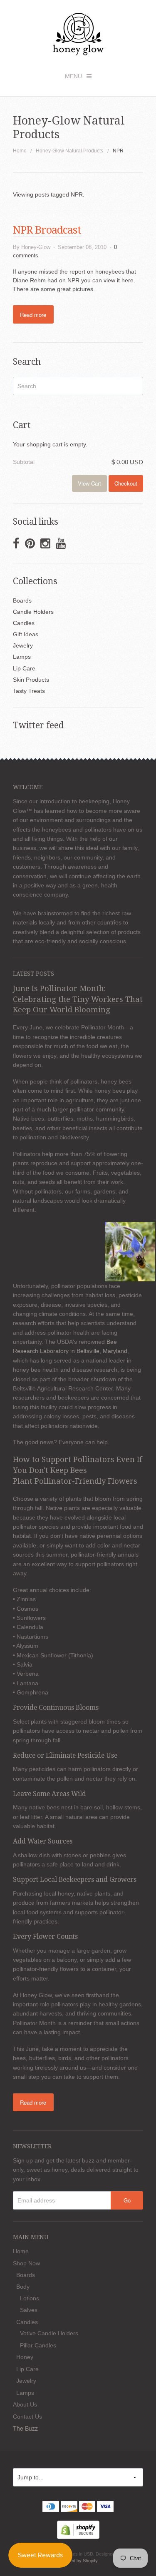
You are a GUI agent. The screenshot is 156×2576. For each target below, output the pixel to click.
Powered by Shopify (77, 2561)
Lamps (22, 657)
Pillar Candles (38, 2345)
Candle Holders (33, 612)
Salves (29, 2310)
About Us (25, 2404)
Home (20, 151)
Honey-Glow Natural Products (69, 151)
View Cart (89, 483)
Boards (22, 600)
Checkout (126, 483)
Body (23, 2287)
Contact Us (27, 2417)
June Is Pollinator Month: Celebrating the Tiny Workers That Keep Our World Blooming (78, 999)
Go (127, 2200)
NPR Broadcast (47, 230)
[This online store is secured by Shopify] (78, 2529)
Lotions (30, 2298)
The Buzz (25, 2428)
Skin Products (31, 680)
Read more (33, 315)
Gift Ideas (26, 634)
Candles (24, 623)
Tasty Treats (29, 691)
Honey (25, 2357)
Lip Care (24, 668)
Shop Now (26, 2263)
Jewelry (23, 645)
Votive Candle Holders (49, 2333)
